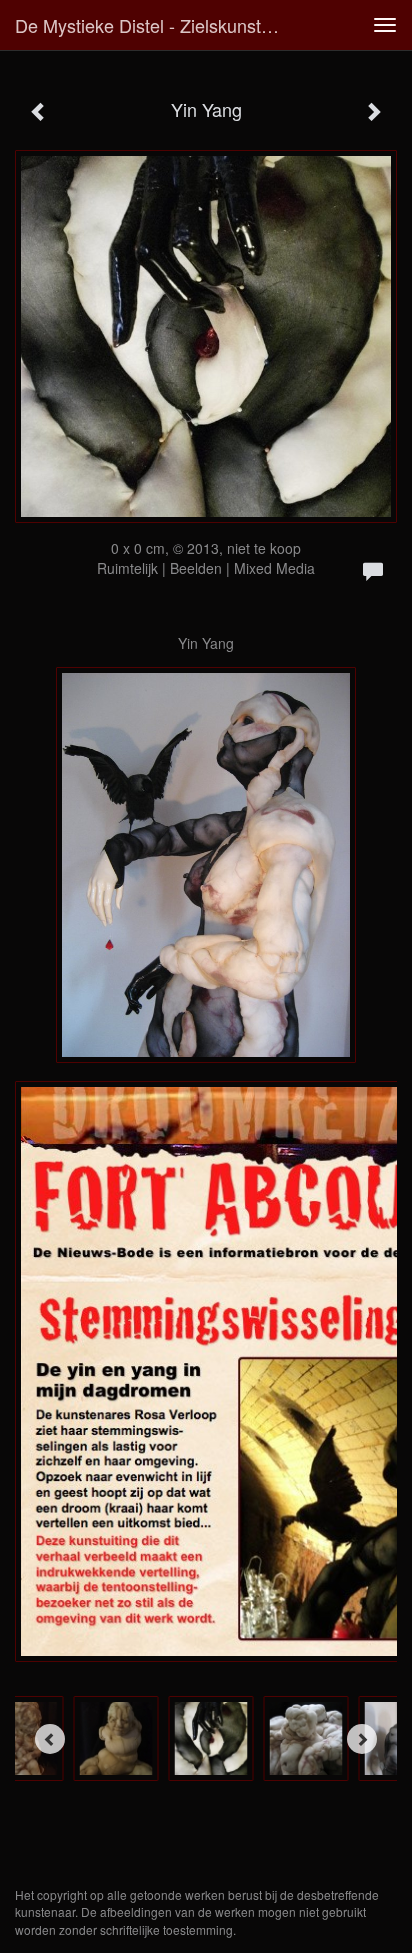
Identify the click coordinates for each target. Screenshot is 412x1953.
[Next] (362, 1739)
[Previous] (50, 1739)
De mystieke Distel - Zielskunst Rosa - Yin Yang (157, 25)
